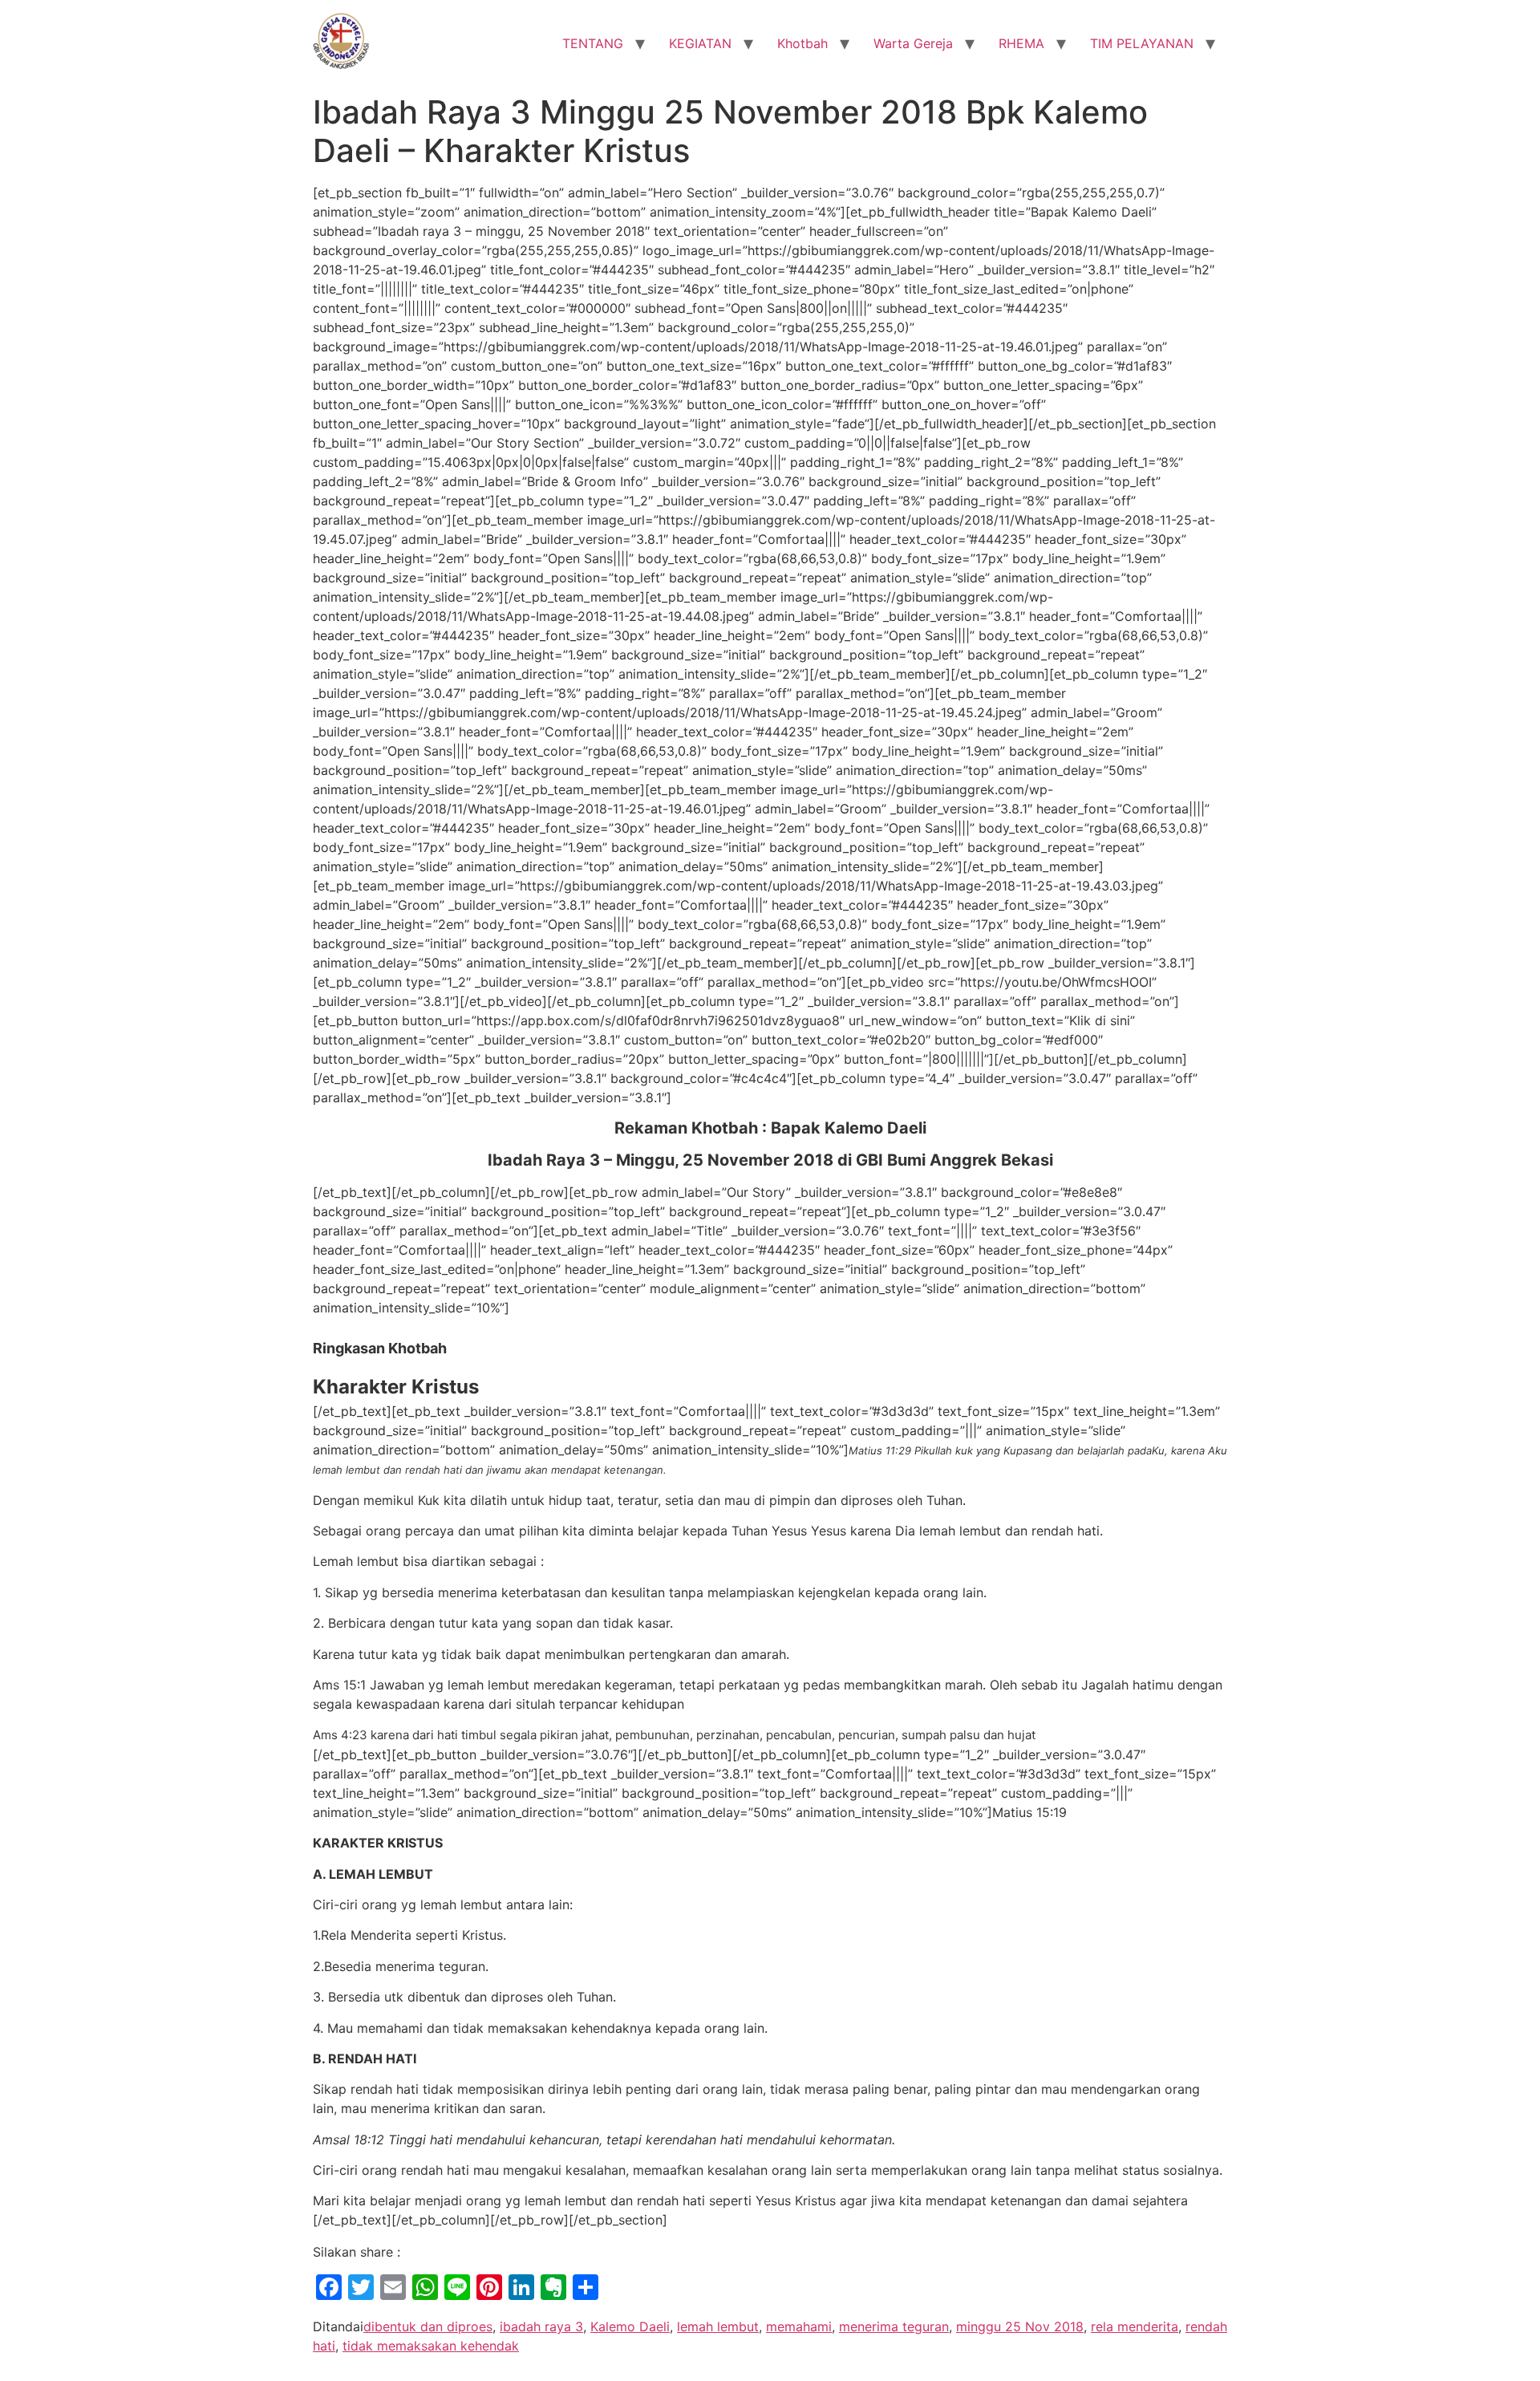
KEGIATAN (700, 43)
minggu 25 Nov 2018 (1020, 2326)
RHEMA (1021, 43)
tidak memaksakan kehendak (431, 2346)
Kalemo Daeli (630, 2326)
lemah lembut (718, 2326)
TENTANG (593, 43)
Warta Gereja (913, 43)
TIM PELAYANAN (1142, 43)
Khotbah (802, 43)
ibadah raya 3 (541, 2326)
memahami (799, 2326)
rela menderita (1135, 2326)
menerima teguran (894, 2326)
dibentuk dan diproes (428, 2326)
